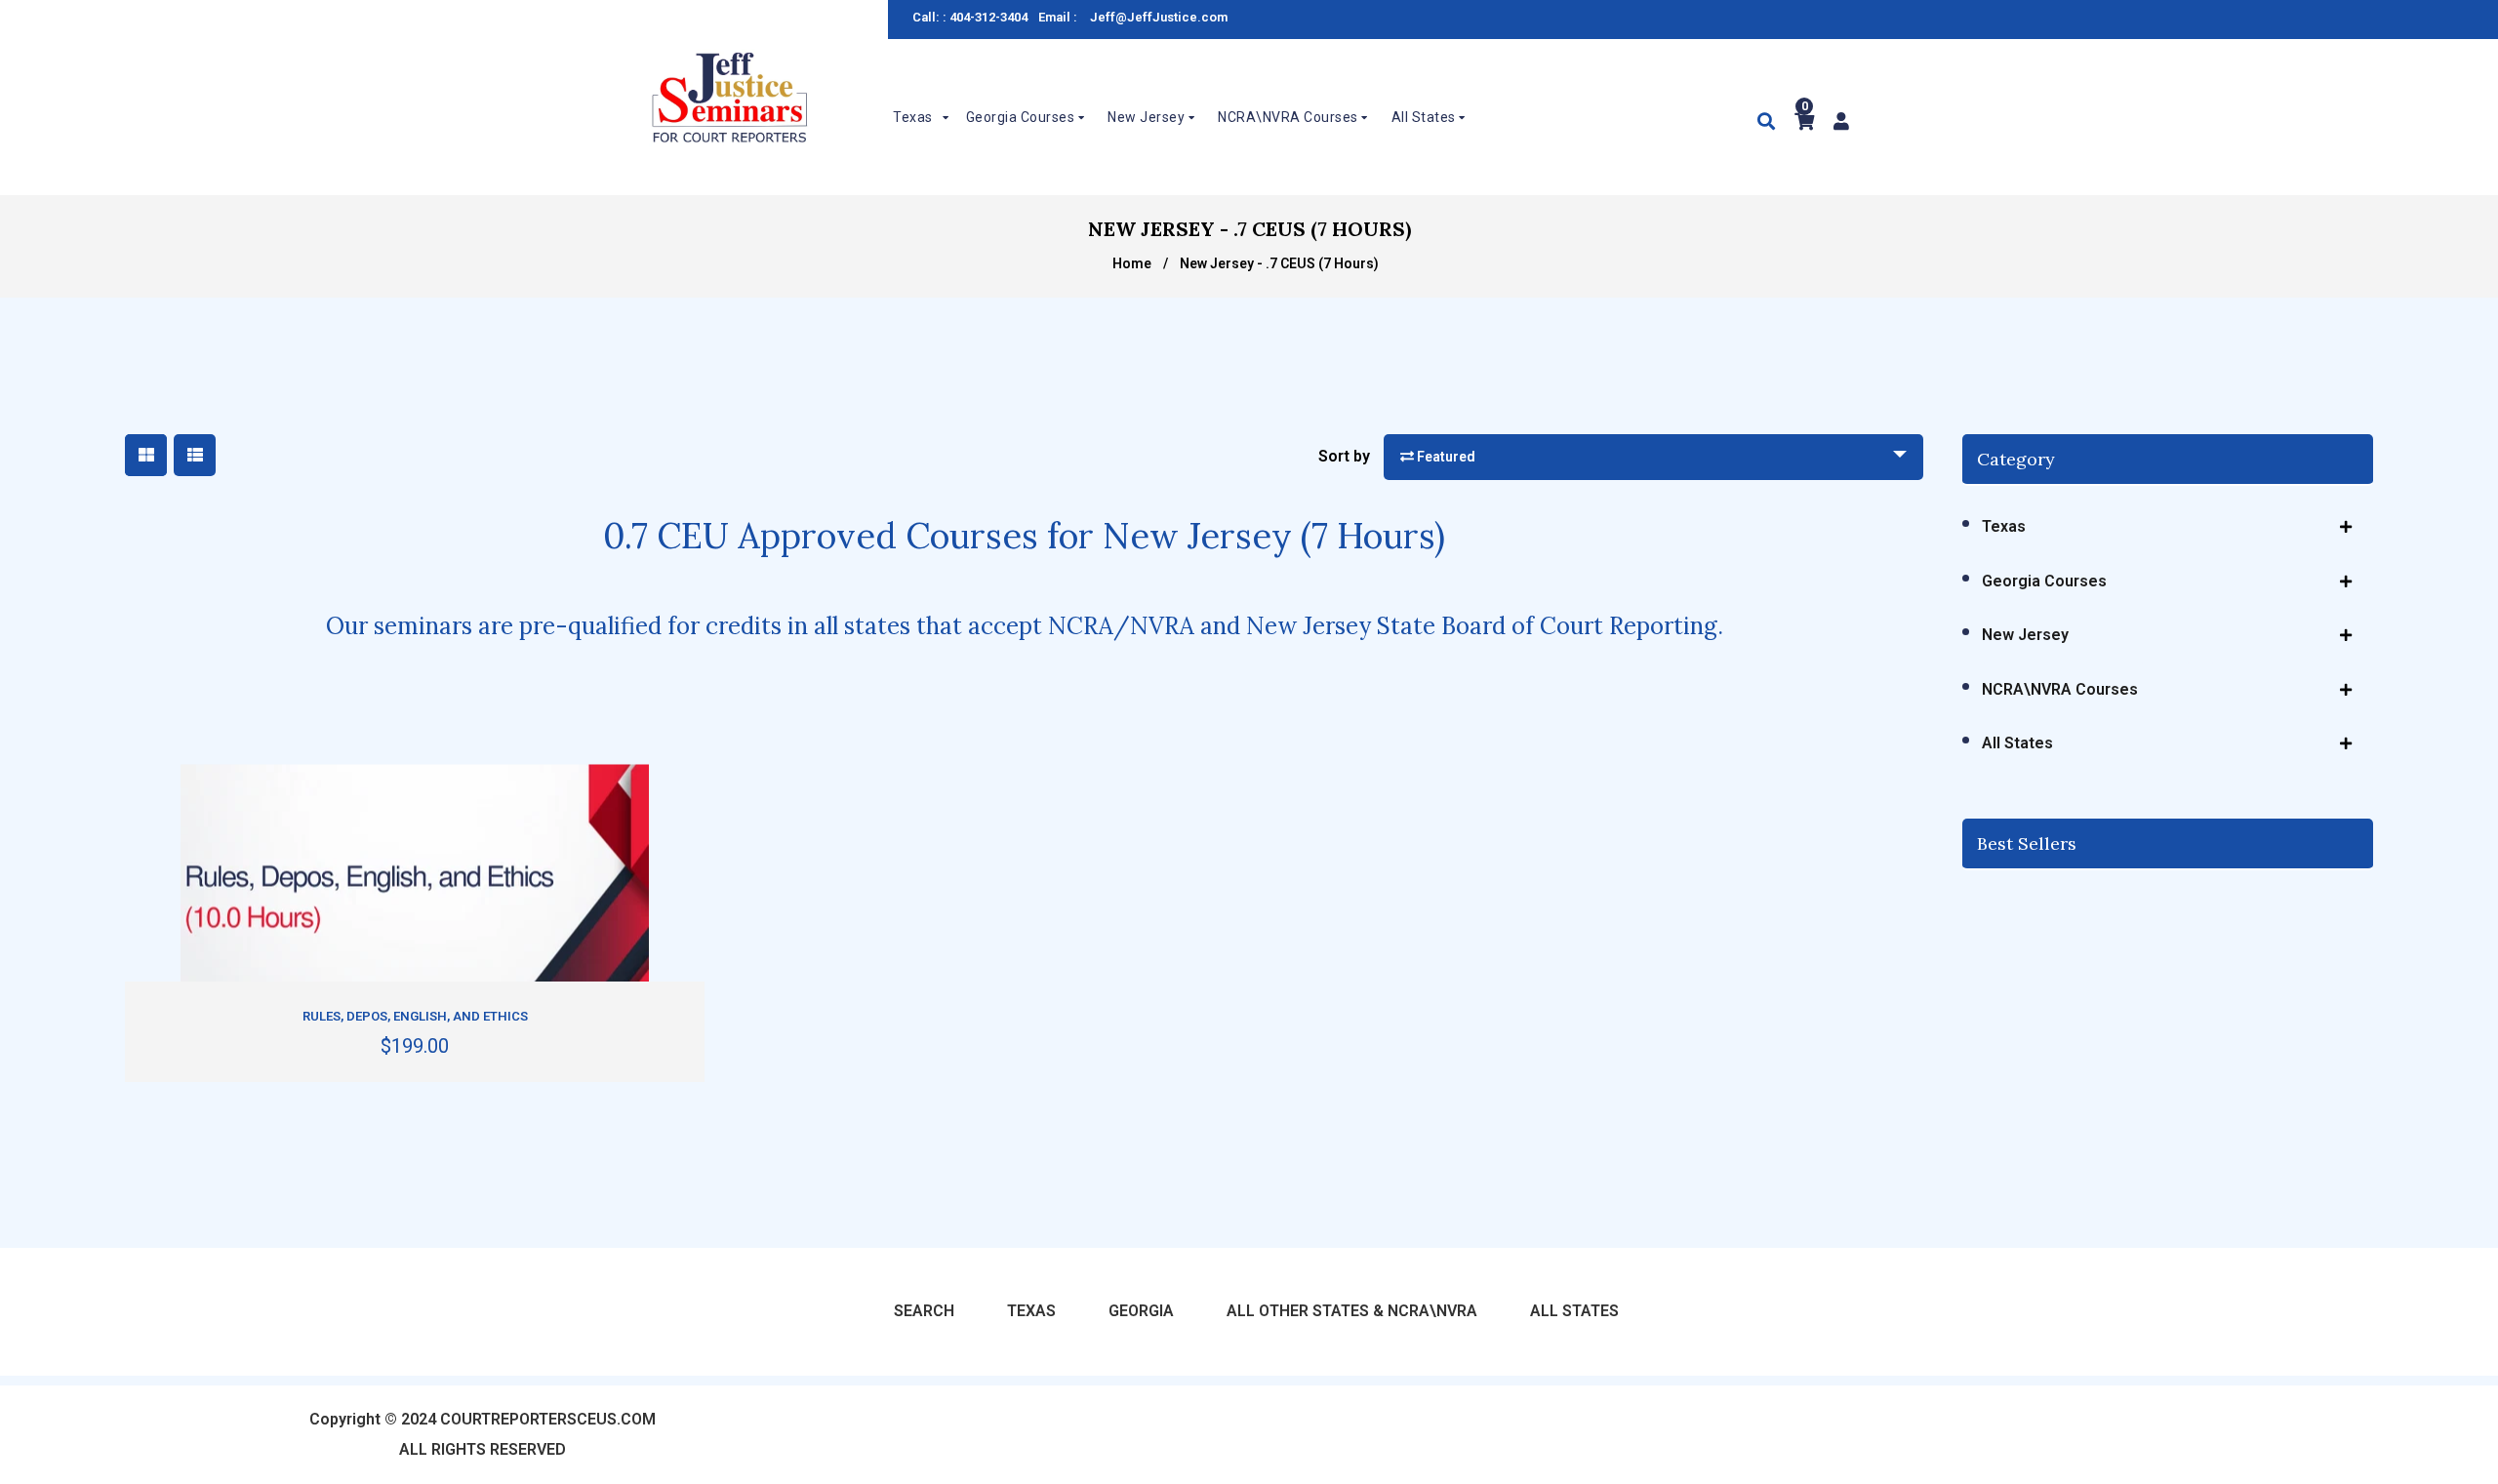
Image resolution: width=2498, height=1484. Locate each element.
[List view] (195, 455)
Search (924, 1311)
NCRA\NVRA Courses (2060, 689)
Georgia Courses (2044, 581)
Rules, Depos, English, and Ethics (415, 1016)
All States (2017, 743)
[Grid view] (146, 455)
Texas (2004, 526)
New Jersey (2025, 635)
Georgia (1141, 1311)
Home (1132, 263)
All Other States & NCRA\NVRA (1352, 1311)
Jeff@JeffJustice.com (1159, 17)
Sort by (1344, 456)
